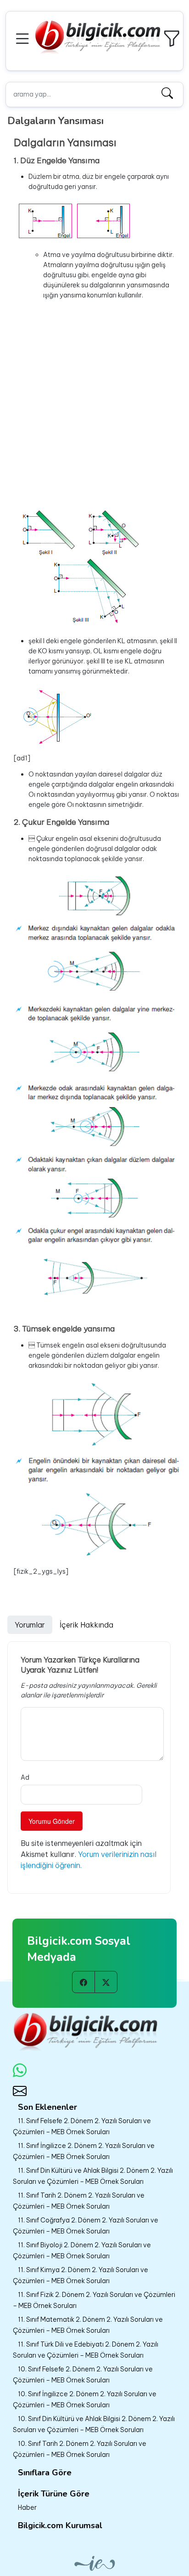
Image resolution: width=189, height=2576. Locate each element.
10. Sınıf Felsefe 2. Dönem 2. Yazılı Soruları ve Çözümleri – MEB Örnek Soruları (83, 2375)
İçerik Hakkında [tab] (86, 1625)
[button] (24, 37)
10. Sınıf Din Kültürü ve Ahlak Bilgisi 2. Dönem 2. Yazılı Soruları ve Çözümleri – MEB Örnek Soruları (94, 2424)
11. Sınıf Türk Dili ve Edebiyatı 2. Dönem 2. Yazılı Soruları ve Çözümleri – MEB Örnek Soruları (86, 2350)
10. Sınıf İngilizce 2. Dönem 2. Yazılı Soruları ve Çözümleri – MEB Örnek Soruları (85, 2399)
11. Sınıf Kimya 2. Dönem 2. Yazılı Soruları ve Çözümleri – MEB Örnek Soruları (81, 2275)
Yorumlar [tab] (30, 1625)
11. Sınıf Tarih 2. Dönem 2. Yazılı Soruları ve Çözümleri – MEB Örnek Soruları (79, 2201)
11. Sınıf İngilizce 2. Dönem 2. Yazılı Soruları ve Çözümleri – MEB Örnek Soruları (84, 2151)
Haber (27, 2507)
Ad (25, 1777)
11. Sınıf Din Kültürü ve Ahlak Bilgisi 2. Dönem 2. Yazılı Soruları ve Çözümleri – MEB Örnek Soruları (93, 2176)
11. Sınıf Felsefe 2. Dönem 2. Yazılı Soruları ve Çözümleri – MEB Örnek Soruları (82, 2126)
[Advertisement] (94, 402)
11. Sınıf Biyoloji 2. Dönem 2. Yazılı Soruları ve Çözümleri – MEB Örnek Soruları (82, 2250)
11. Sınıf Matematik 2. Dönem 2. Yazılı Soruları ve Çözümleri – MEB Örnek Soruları (88, 2325)
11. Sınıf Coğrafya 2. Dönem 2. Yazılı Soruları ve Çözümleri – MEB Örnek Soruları (86, 2226)
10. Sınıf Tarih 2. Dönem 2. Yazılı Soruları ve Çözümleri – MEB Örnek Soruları (80, 2449)
